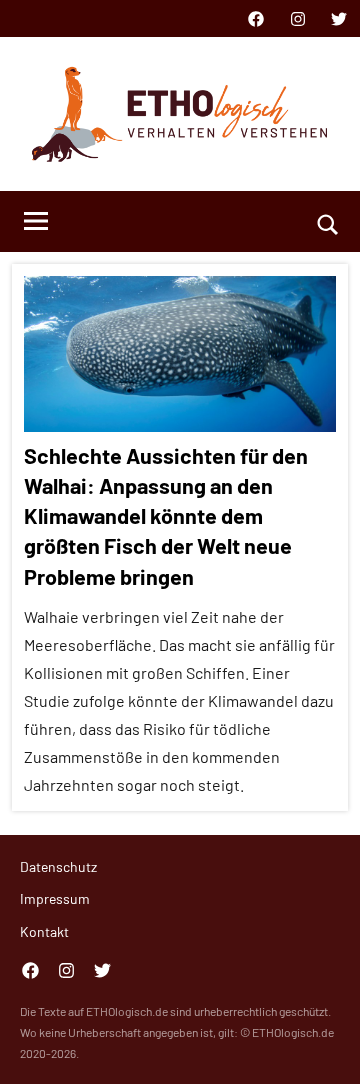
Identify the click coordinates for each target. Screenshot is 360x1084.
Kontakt (44, 931)
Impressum (55, 898)
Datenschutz (58, 866)
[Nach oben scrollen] (319, 1043)
